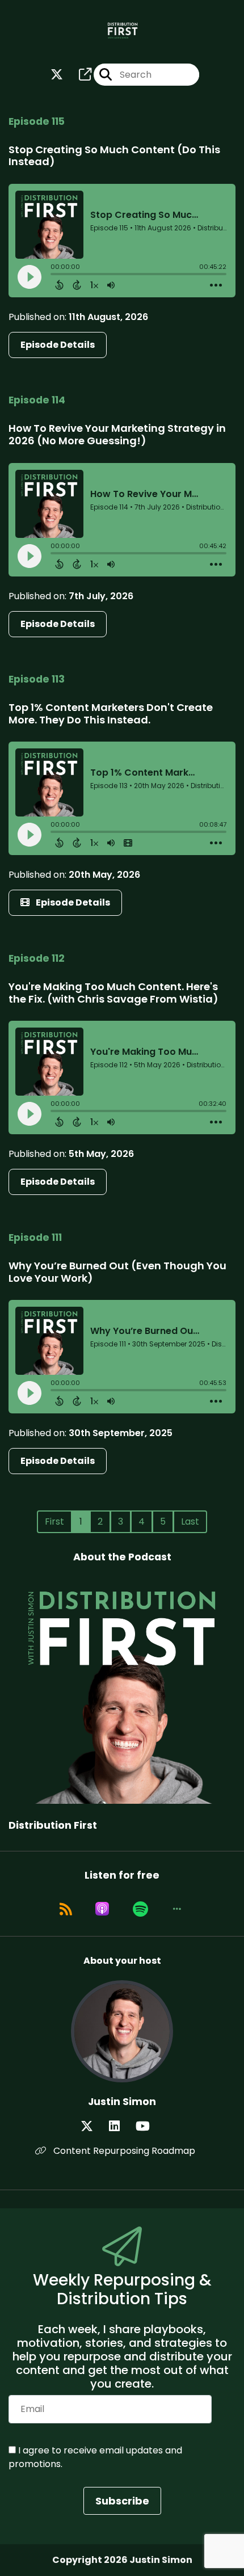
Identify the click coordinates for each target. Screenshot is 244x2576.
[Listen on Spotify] (140, 1909)
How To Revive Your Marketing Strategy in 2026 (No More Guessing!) (117, 434)
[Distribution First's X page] (57, 75)
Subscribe (122, 2501)
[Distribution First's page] (78, 75)
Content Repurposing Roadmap (123, 2151)
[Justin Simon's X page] (94, 2126)
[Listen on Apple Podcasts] (102, 1909)
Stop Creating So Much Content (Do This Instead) (114, 156)
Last (190, 1521)
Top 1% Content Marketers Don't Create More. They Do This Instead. (111, 714)
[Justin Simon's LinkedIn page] (121, 2126)
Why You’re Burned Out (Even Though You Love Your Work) (117, 1272)
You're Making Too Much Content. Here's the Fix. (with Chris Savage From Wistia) (113, 993)
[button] (177, 1909)
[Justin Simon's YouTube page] (150, 2126)
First (54, 1521)
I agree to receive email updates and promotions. (95, 2457)
